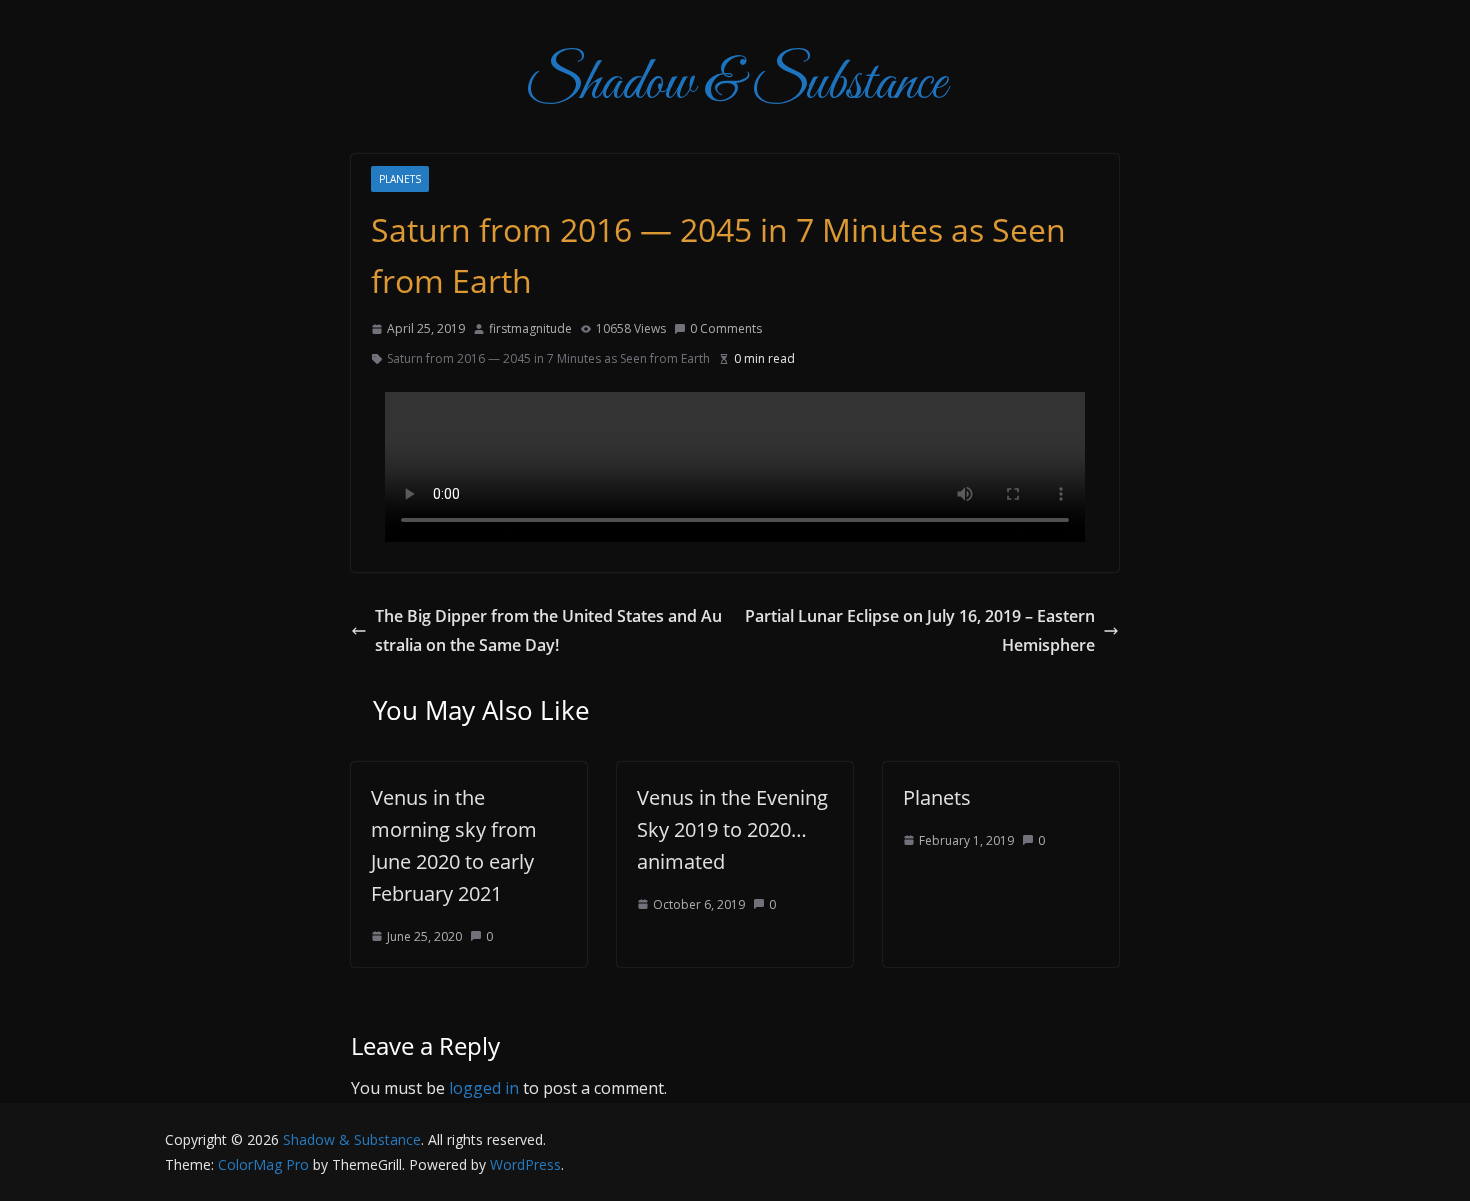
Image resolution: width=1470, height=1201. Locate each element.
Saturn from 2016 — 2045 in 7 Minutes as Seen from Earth (548, 358)
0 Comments (726, 328)
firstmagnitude (530, 328)
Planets (400, 179)
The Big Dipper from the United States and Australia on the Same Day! (548, 630)
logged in (484, 1088)
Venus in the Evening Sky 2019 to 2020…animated (732, 829)
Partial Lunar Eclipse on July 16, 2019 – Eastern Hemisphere (920, 630)
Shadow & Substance (735, 84)
